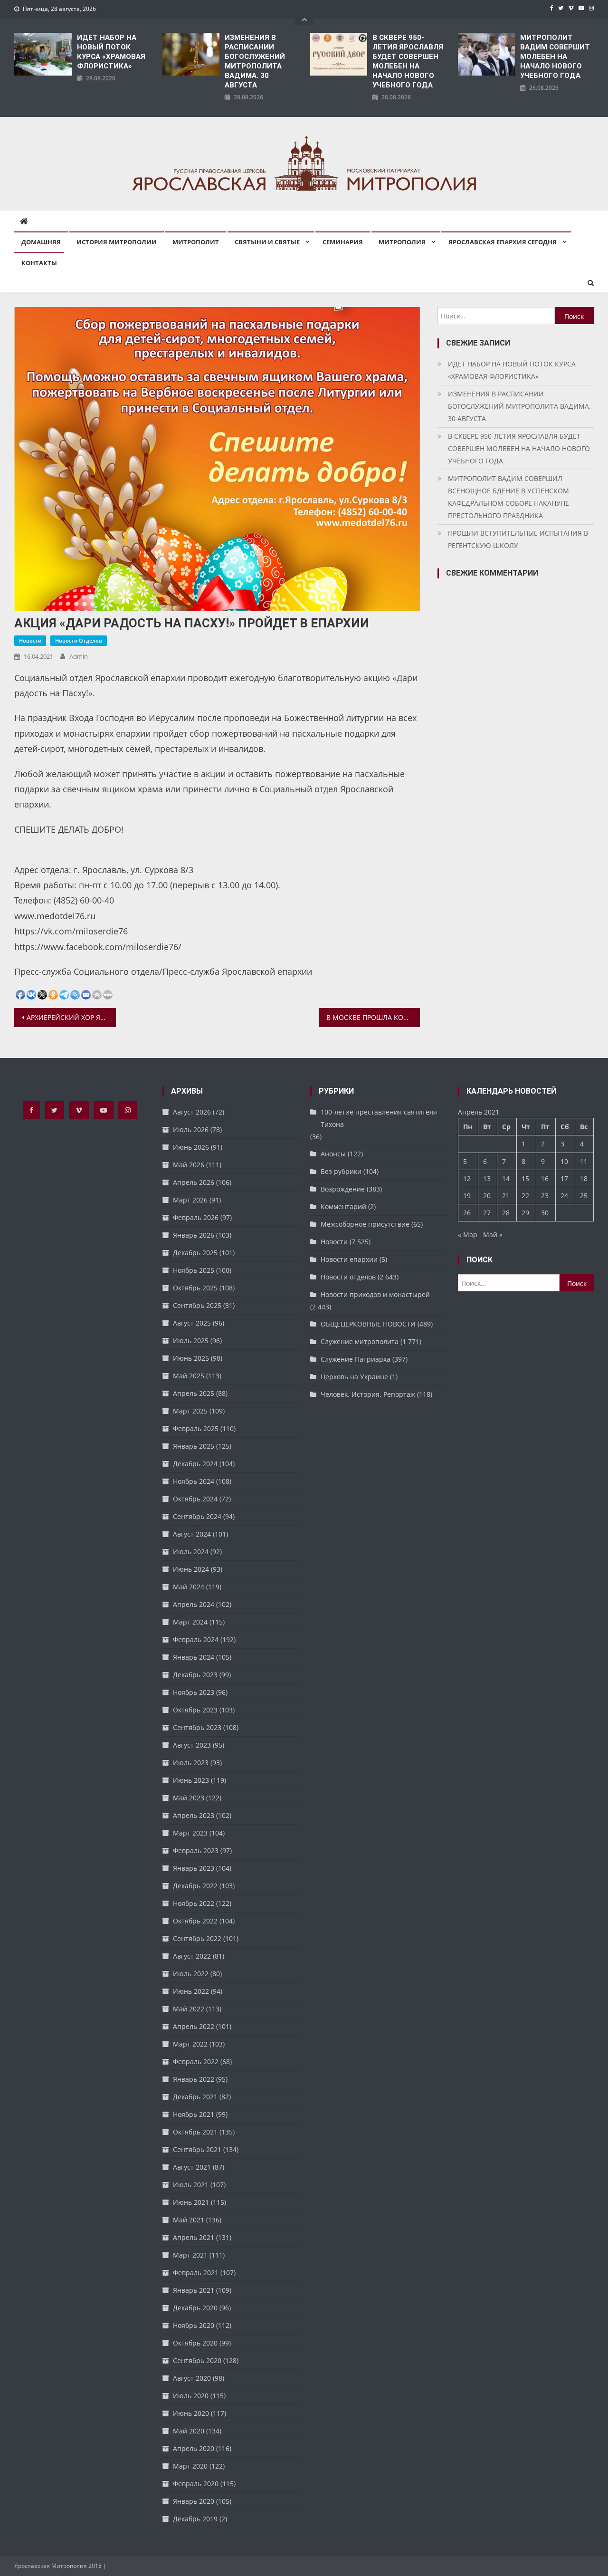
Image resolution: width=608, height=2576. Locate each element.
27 (487, 1213)
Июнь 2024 (191, 1569)
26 (467, 1213)
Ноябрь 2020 (194, 2325)
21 (506, 1196)
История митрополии (117, 242)
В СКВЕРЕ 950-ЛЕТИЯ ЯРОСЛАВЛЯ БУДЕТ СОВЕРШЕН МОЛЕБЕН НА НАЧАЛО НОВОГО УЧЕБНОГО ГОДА (408, 61)
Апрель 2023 (194, 1815)
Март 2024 (190, 1622)
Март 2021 (190, 2255)
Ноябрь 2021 (194, 2114)
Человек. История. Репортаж (368, 1394)
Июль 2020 (191, 2396)
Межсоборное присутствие (365, 1224)
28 (506, 1213)
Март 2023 (190, 1833)
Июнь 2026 (191, 1147)
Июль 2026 (191, 1129)
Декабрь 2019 (195, 2519)
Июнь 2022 (191, 1991)
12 (467, 1178)
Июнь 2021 (191, 2202)
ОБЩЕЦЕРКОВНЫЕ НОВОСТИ (368, 1324)
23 (545, 1196)
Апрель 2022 (194, 2026)
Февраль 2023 (196, 1850)
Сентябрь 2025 (197, 1305)
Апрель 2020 (194, 2448)
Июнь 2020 (191, 2413)
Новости (30, 640)
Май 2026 (189, 1165)
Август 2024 (192, 1534)
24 (564, 1196)
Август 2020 (192, 2378)
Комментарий (343, 1206)
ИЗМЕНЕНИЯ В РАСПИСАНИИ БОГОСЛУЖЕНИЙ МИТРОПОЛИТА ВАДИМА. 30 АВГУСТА (255, 61)
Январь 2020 (194, 2501)
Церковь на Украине (354, 1377)
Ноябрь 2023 (194, 1692)
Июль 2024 (191, 1552)
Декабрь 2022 (195, 1886)
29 (525, 1213)
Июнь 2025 (191, 1358)
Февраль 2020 (196, 2484)
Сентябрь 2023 (197, 1727)
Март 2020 (190, 2466)
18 (584, 1178)
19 (467, 1196)
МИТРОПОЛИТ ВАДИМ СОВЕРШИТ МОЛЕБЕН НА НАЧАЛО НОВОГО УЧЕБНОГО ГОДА (555, 57)
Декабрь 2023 (195, 1675)
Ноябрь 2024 (194, 1481)
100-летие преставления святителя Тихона (379, 1118)
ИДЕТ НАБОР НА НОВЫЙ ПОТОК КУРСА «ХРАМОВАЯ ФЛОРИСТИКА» (111, 52)
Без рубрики (341, 1171)
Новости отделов (79, 640)
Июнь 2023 (191, 1780)
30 (545, 1213)
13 (487, 1178)
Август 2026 (192, 1112)
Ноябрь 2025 (194, 1270)
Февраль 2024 (196, 1639)
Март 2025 (190, 1411)
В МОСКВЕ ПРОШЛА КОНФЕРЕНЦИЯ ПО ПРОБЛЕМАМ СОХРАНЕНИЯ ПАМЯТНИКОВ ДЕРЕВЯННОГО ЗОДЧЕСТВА (373, 1017)
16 (545, 1178)
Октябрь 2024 (195, 1499)
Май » (493, 1235)
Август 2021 (192, 2167)
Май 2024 (189, 1587)
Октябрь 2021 (195, 2132)
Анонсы (333, 1154)
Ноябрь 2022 (194, 1903)
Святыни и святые (267, 242)
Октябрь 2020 (195, 2343)
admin (79, 656)
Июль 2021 (191, 2185)
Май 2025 (189, 1376)
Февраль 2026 (196, 1217)
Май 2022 (189, 2009)
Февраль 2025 (196, 1428)
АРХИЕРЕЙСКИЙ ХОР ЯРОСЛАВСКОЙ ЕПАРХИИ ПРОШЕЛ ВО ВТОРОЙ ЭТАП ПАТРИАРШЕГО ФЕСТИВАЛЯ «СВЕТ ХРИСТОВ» (71, 1017)
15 (525, 1178)
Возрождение (343, 1189)
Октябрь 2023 (195, 1710)
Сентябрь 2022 (197, 1938)
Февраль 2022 (196, 2062)
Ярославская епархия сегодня (503, 242)
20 (487, 1196)
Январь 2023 (194, 1868)
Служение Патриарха (356, 1359)
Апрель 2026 (194, 1182)
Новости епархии (349, 1259)
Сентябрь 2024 (197, 1516)
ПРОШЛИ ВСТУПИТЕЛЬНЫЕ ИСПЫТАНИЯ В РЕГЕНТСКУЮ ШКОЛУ (518, 539)
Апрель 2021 (194, 2237)
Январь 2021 (194, 2290)
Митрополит (196, 242)
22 (525, 1196)
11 (584, 1161)
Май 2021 (189, 2220)
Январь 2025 (194, 1446)
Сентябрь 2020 (197, 2360)
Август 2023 (192, 1745)
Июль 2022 (191, 1974)
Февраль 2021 (196, 2273)
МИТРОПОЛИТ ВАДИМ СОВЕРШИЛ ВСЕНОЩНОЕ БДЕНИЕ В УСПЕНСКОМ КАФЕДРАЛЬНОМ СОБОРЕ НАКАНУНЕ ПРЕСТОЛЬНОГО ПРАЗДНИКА (508, 497)
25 (584, 1196)
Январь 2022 (194, 2079)
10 (564, 1161)
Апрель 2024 (194, 1604)
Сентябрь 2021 (197, 2149)
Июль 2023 (191, 1763)
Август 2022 (192, 1956)
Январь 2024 (194, 1657)
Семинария (343, 242)
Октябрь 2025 (195, 1288)
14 (506, 1178)
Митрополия (402, 242)
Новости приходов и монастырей (375, 1294)
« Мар (468, 1235)
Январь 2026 (194, 1235)
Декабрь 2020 (195, 2308)
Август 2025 (192, 1323)
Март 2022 (190, 2044)
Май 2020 (189, 2431)
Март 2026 (190, 1200)
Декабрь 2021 (195, 2097)
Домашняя (41, 242)
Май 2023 (189, 1798)
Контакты (39, 263)
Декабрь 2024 (195, 1464)
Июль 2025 (191, 1341)
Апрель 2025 (194, 1393)
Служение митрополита (360, 1341)
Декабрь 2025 (195, 1253)
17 (564, 1178)
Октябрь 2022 (195, 1921)
